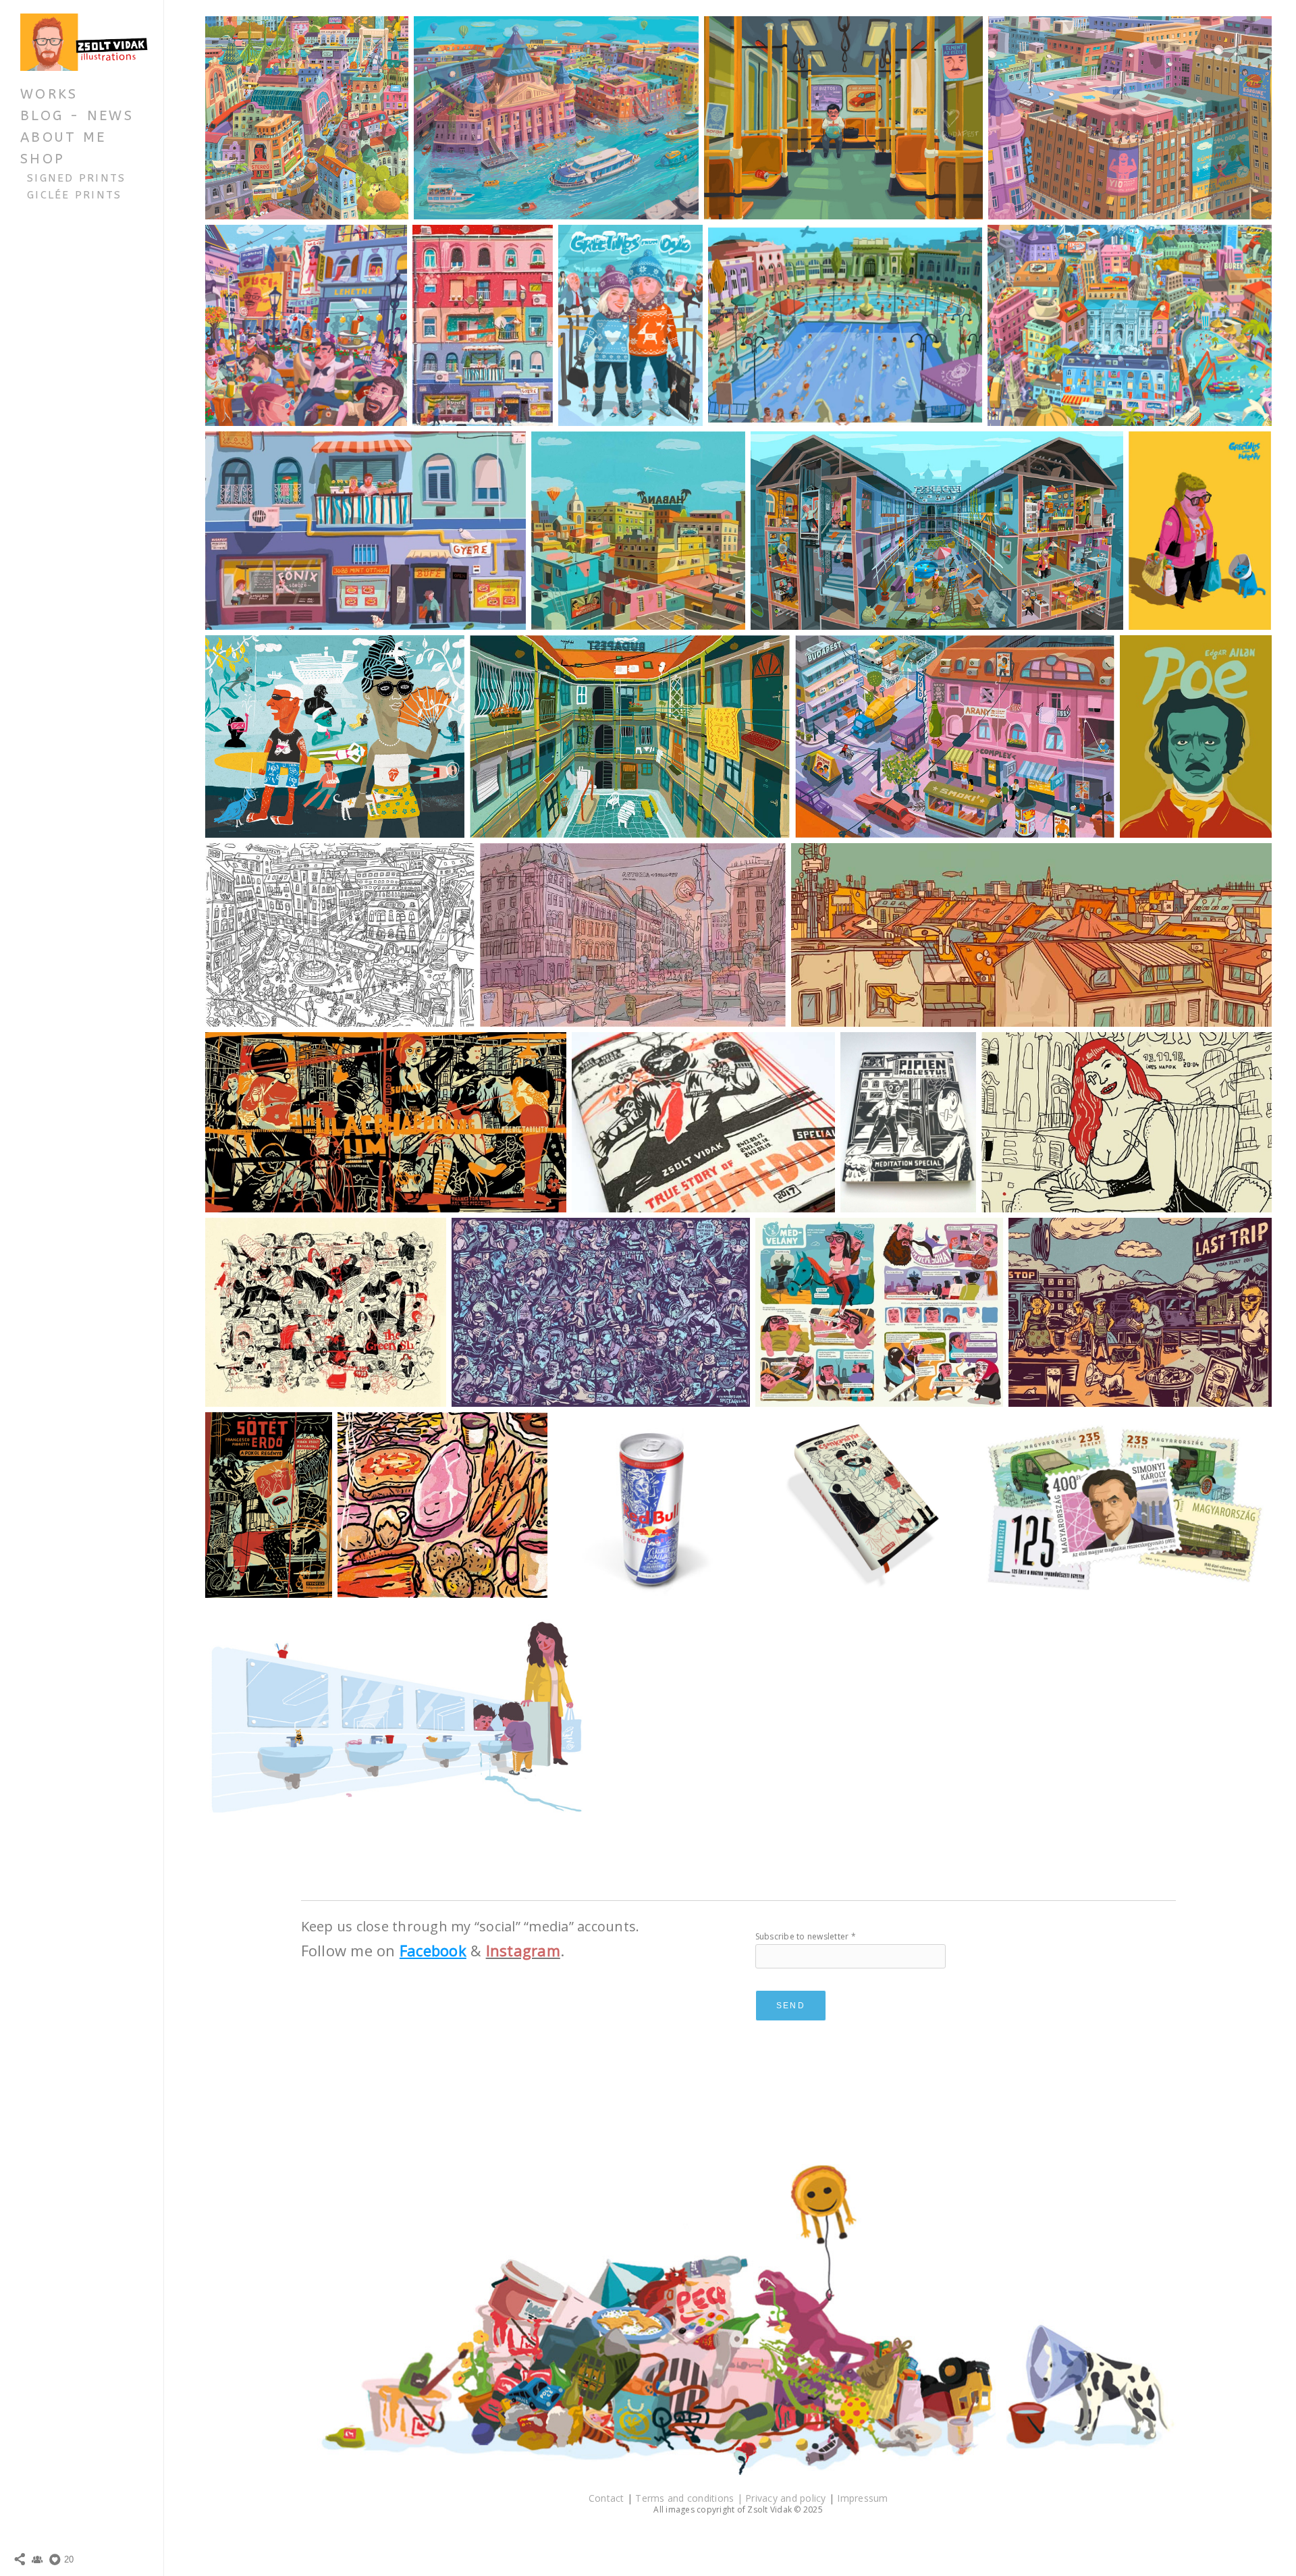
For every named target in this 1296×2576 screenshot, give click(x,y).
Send (791, 2006)
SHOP (43, 159)
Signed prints (77, 178)
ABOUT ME (63, 137)
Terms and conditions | (690, 2498)
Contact (608, 2498)
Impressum (862, 2498)
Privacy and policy (787, 2498)
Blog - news (77, 116)
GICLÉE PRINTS (75, 195)
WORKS (49, 94)
